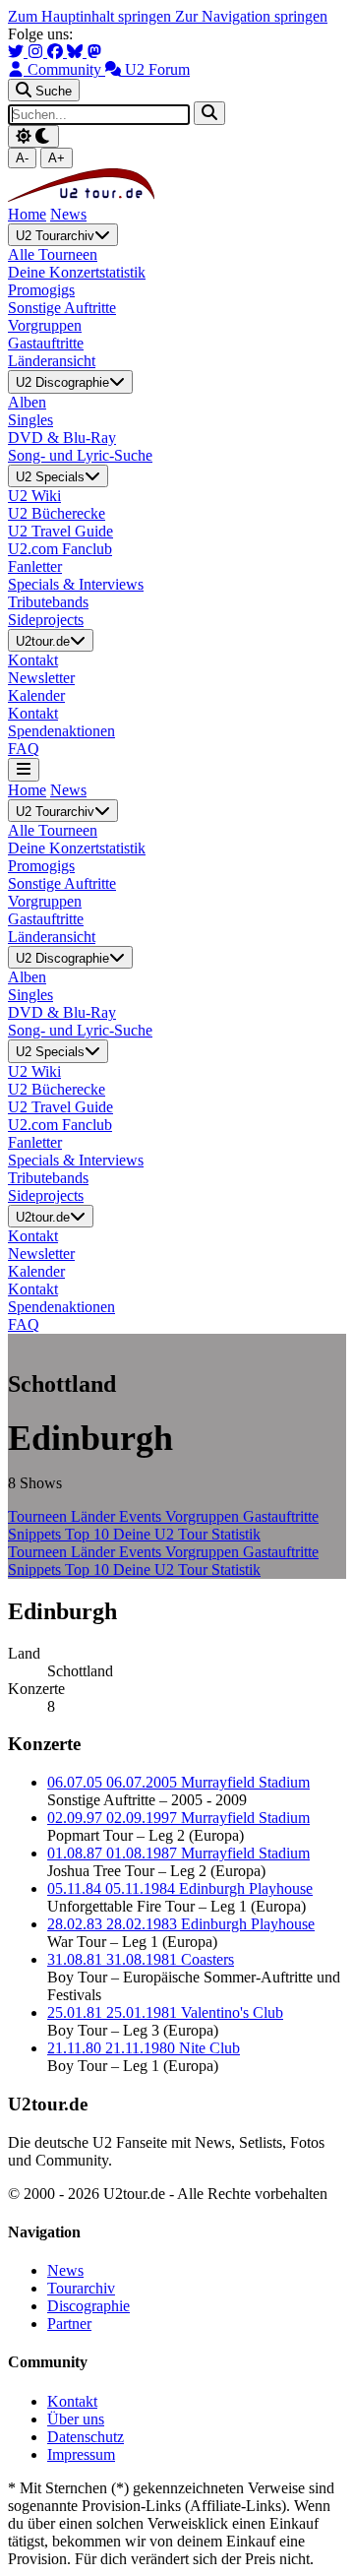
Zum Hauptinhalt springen (91, 16)
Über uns (76, 2419)
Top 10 (89, 1534)
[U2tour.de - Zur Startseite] (81, 196)
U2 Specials (50, 477)
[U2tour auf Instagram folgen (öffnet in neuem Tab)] (37, 52)
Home (27, 214)
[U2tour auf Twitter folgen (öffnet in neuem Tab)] (18, 52)
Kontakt (72, 2401)
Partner (69, 2324)
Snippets (36, 1534)
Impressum (81, 2454)
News (68, 214)
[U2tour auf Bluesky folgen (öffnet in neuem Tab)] (77, 52)
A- (22, 158)
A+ (57, 158)
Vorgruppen (204, 1516)
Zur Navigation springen (251, 16)
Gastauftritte (281, 1516)
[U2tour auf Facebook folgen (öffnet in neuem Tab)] (57, 52)
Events (142, 1516)
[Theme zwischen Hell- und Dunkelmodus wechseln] (33, 136)
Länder (95, 1516)
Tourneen (39, 1516)
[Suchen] (209, 113)
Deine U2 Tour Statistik (187, 1534)
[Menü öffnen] (24, 769)
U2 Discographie (62, 383)
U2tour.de (43, 641)
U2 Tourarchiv (55, 236)
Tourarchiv (81, 2288)
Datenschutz (86, 2437)
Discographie (88, 2306)
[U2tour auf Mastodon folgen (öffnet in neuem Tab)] (94, 52)
